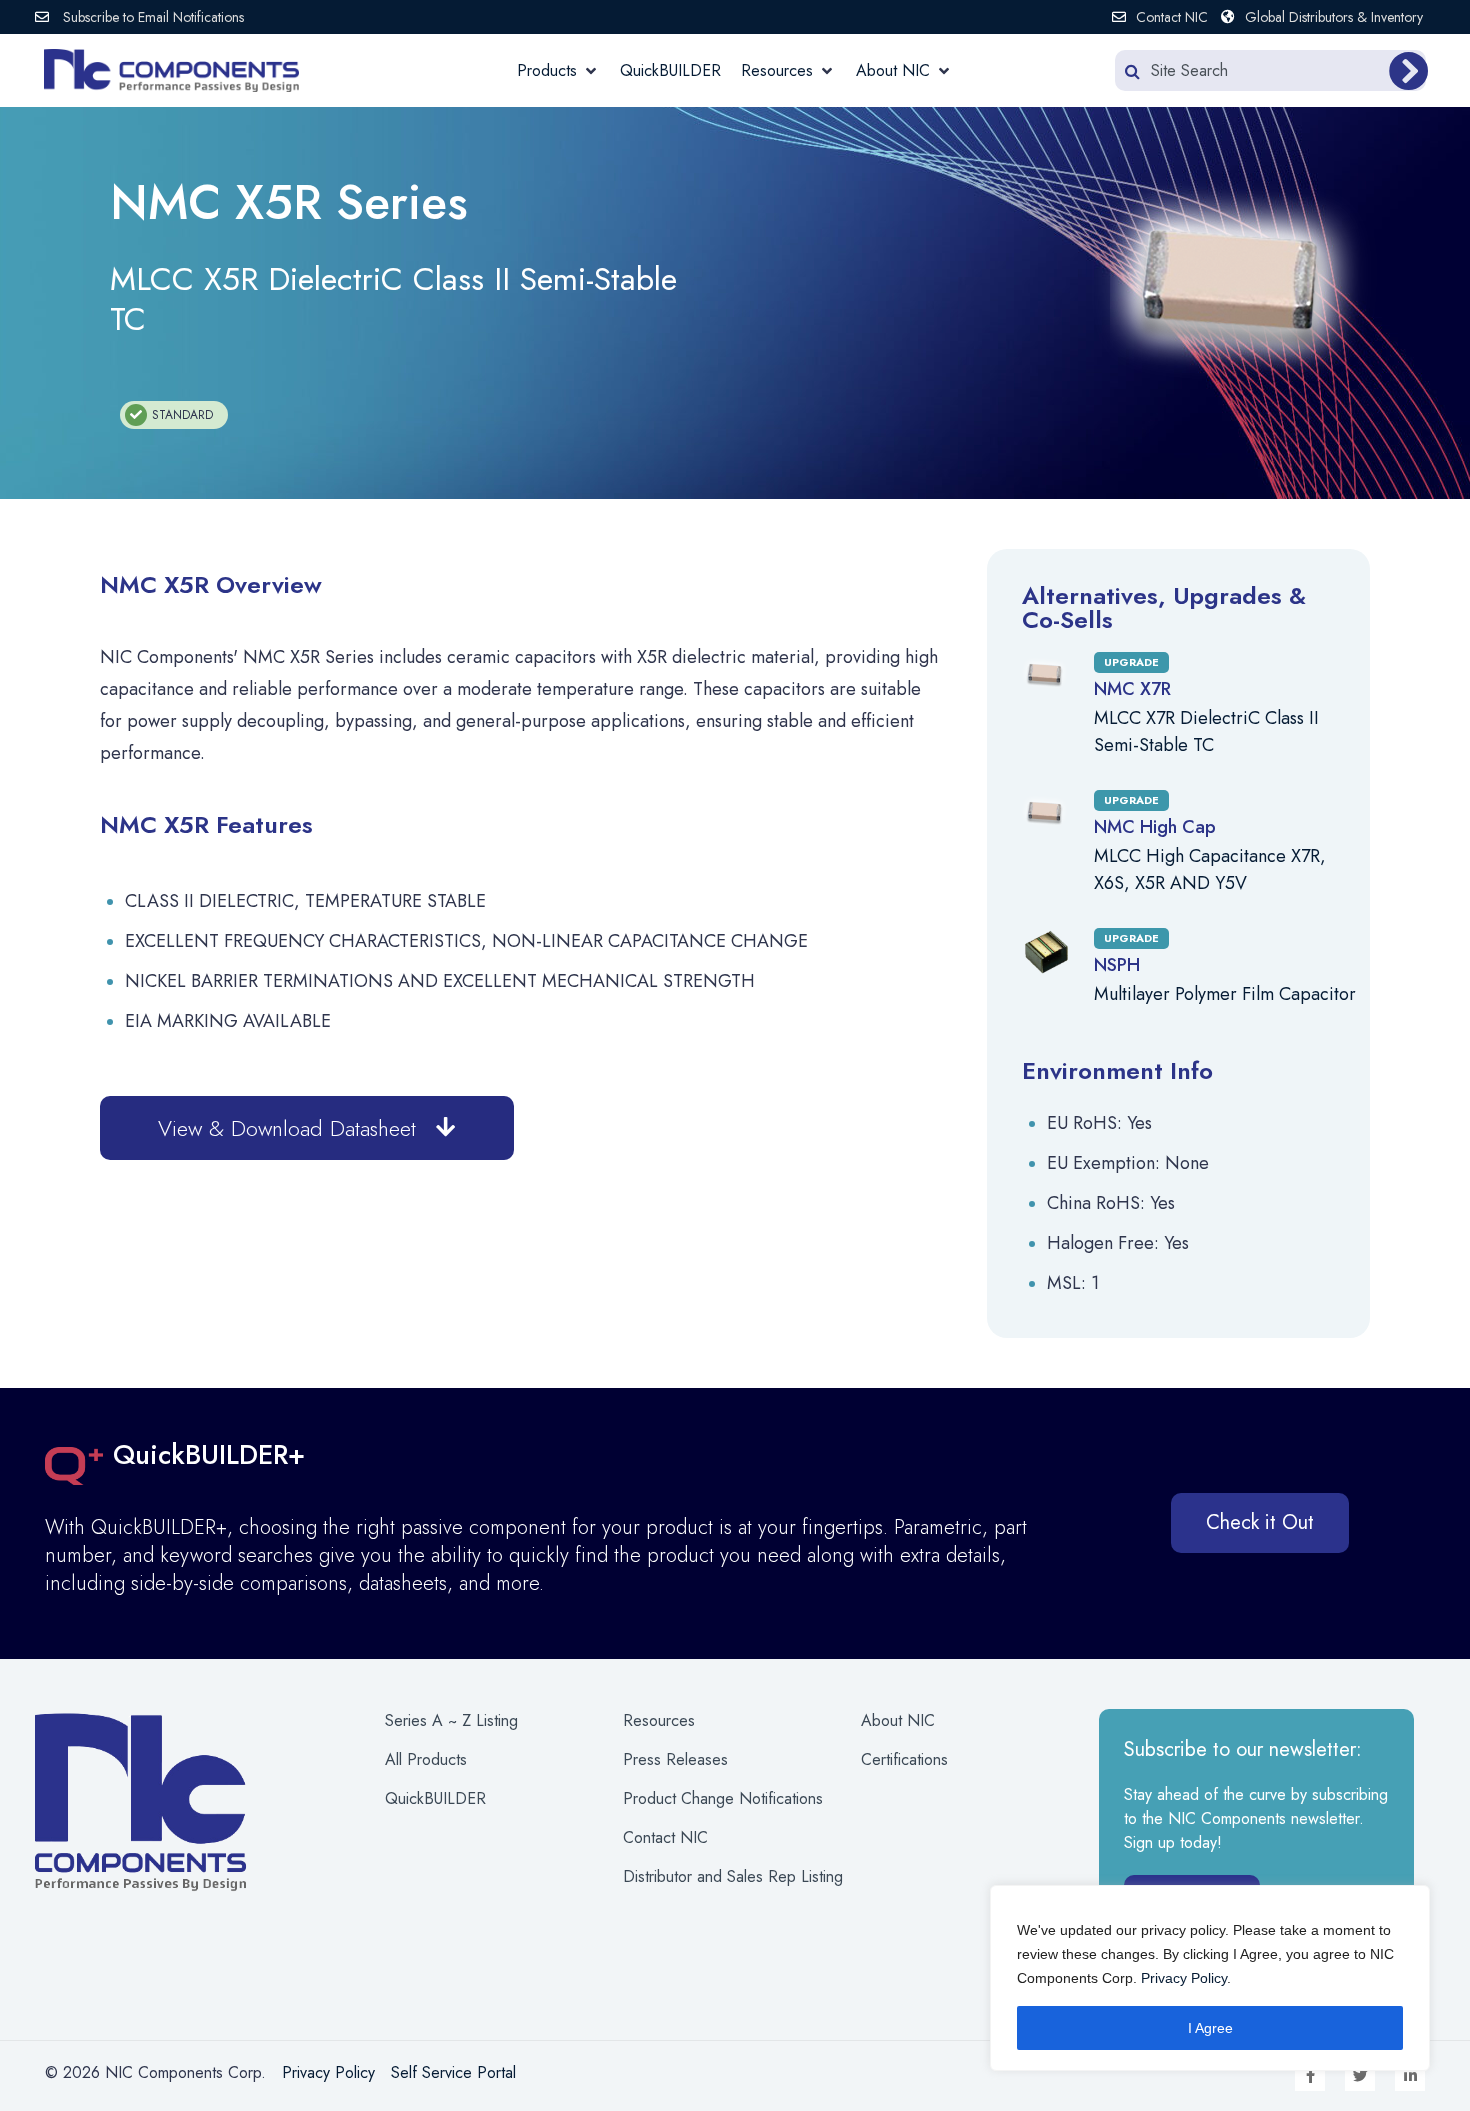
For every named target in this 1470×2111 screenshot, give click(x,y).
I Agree (1210, 2028)
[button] (558, 71)
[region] (1210, 1978)
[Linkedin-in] (1410, 2076)
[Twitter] (1360, 2076)
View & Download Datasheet (287, 1128)
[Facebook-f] (1310, 2076)
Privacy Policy (1184, 1978)
